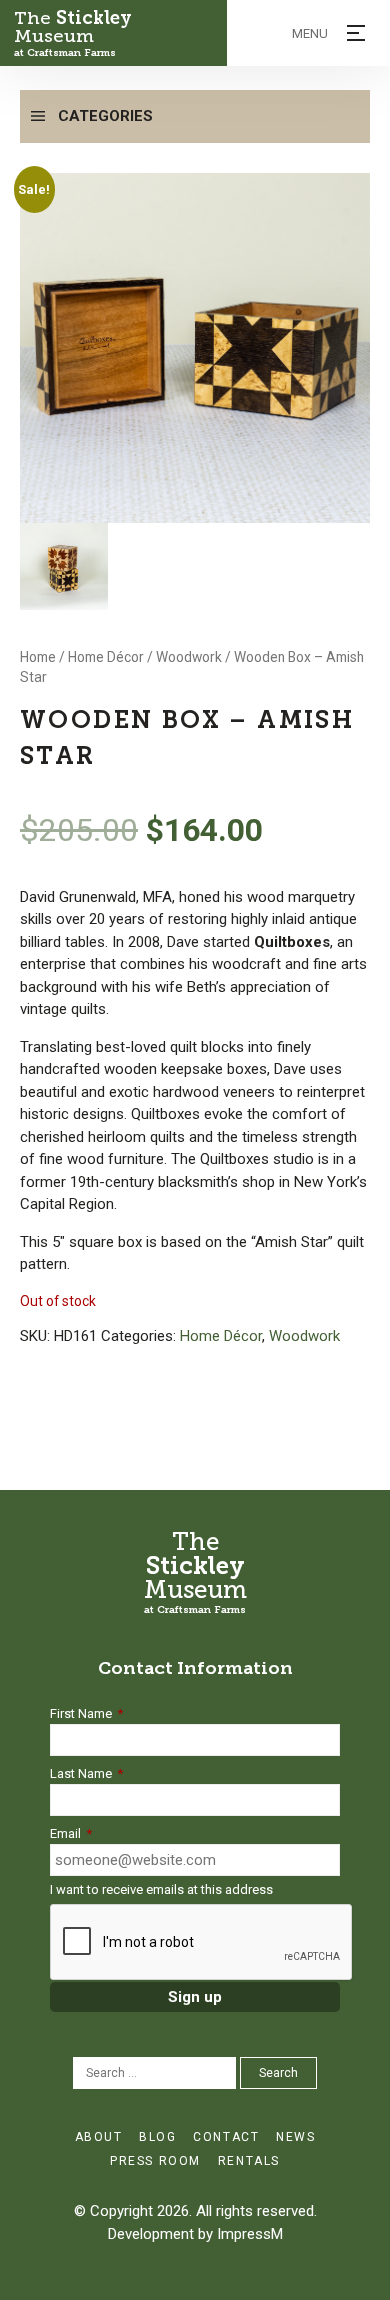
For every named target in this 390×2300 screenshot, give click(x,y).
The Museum (73, 33)
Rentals (249, 2161)
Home (38, 657)
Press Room (155, 2161)
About (99, 2137)
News (295, 2137)
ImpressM (250, 2234)
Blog (157, 2137)
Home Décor (106, 657)
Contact (226, 2137)
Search (278, 2073)
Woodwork (189, 657)
